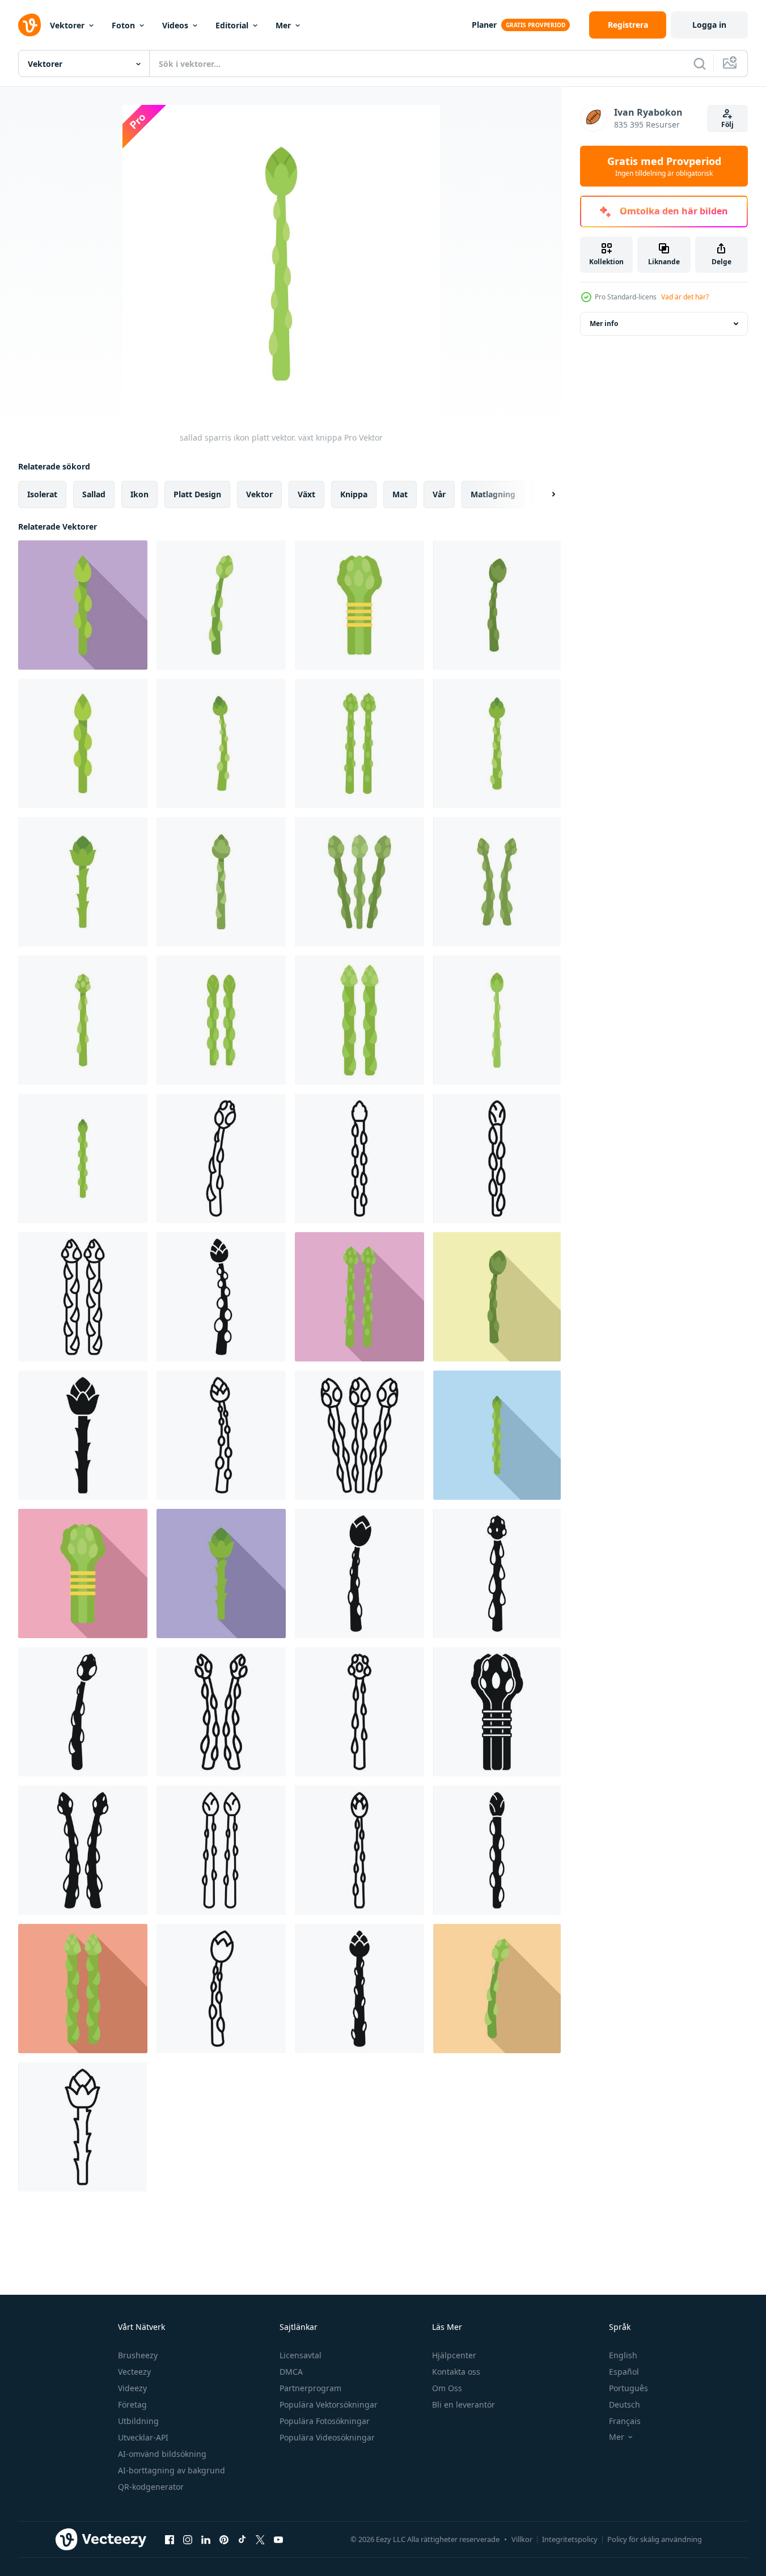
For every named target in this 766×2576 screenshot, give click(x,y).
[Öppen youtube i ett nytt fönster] (278, 2539)
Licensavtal (301, 2355)
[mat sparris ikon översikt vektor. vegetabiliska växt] (359, 1712)
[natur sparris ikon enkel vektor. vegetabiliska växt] (83, 1435)
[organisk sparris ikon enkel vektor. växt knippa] (359, 1573)
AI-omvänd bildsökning (162, 2454)
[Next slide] (544, 494)
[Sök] (700, 64)
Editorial (232, 25)
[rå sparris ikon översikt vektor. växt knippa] (359, 1850)
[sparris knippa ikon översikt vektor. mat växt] (221, 1712)
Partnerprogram (310, 2388)
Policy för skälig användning (655, 2539)
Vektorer (67, 25)
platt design (197, 494)
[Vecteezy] (29, 25)
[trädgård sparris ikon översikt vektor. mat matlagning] (359, 1158)
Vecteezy (134, 2372)
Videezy (132, 2388)
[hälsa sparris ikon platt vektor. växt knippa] (83, 1158)
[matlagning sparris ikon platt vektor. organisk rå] (359, 882)
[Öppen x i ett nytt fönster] (260, 2539)
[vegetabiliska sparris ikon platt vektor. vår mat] (359, 743)
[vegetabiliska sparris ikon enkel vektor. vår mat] (83, 1850)
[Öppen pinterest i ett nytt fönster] (224, 2539)
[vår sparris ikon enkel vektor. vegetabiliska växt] (497, 1573)
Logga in (709, 25)
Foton (123, 25)
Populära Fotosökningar (325, 2421)
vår (439, 494)
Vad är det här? (685, 297)
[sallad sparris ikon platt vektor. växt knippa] (497, 1020)
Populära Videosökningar (327, 2437)
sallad (94, 494)
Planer (484, 25)
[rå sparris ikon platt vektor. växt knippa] (83, 882)
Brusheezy (138, 2355)
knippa (354, 494)
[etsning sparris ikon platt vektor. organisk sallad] (221, 882)
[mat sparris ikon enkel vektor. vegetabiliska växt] (221, 1297)
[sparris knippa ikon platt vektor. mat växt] (497, 743)
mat (400, 494)
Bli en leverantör (464, 2404)
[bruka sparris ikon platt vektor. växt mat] (359, 605)
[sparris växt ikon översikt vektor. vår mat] (221, 1850)
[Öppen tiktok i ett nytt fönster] (242, 2539)
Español (624, 2372)
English (623, 2355)
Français (625, 2421)
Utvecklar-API (143, 2437)
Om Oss (447, 2388)
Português (629, 2388)
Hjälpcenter (454, 2355)
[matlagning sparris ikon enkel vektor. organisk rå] (359, 1989)
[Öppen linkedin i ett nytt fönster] (206, 2539)
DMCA (291, 2372)
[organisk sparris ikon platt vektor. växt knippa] (83, 605)
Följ (727, 124)
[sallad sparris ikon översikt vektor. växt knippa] (221, 1989)
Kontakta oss (456, 2372)
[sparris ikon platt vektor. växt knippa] (221, 743)
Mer (283, 25)
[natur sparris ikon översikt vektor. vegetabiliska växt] (82, 2127)
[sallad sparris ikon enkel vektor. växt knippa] (83, 1712)
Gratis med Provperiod (664, 166)
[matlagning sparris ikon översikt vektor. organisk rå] (221, 1158)
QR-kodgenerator (151, 2487)
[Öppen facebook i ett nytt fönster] (170, 2539)
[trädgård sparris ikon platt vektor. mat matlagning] (221, 1020)
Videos (175, 25)
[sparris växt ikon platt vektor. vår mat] (83, 1020)
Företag (132, 2404)
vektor (259, 494)
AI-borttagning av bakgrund (172, 2470)
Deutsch (625, 2404)
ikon (139, 494)
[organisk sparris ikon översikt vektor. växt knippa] (359, 1435)
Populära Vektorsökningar (329, 2404)
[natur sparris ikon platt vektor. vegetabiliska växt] (497, 882)
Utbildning (138, 2421)
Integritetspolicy (570, 2539)
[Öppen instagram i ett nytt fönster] (188, 2539)
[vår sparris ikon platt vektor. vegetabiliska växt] (497, 605)
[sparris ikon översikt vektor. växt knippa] (83, 1297)
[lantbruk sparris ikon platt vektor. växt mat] (359, 1020)
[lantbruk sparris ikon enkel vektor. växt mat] (497, 1712)
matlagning (493, 494)
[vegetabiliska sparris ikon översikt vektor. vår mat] (221, 1435)
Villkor (522, 2539)
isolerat (42, 494)
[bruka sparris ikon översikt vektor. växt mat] (497, 1158)
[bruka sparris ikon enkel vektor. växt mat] (497, 1850)
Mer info (604, 323)
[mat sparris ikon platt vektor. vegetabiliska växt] (221, 605)
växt (306, 494)
